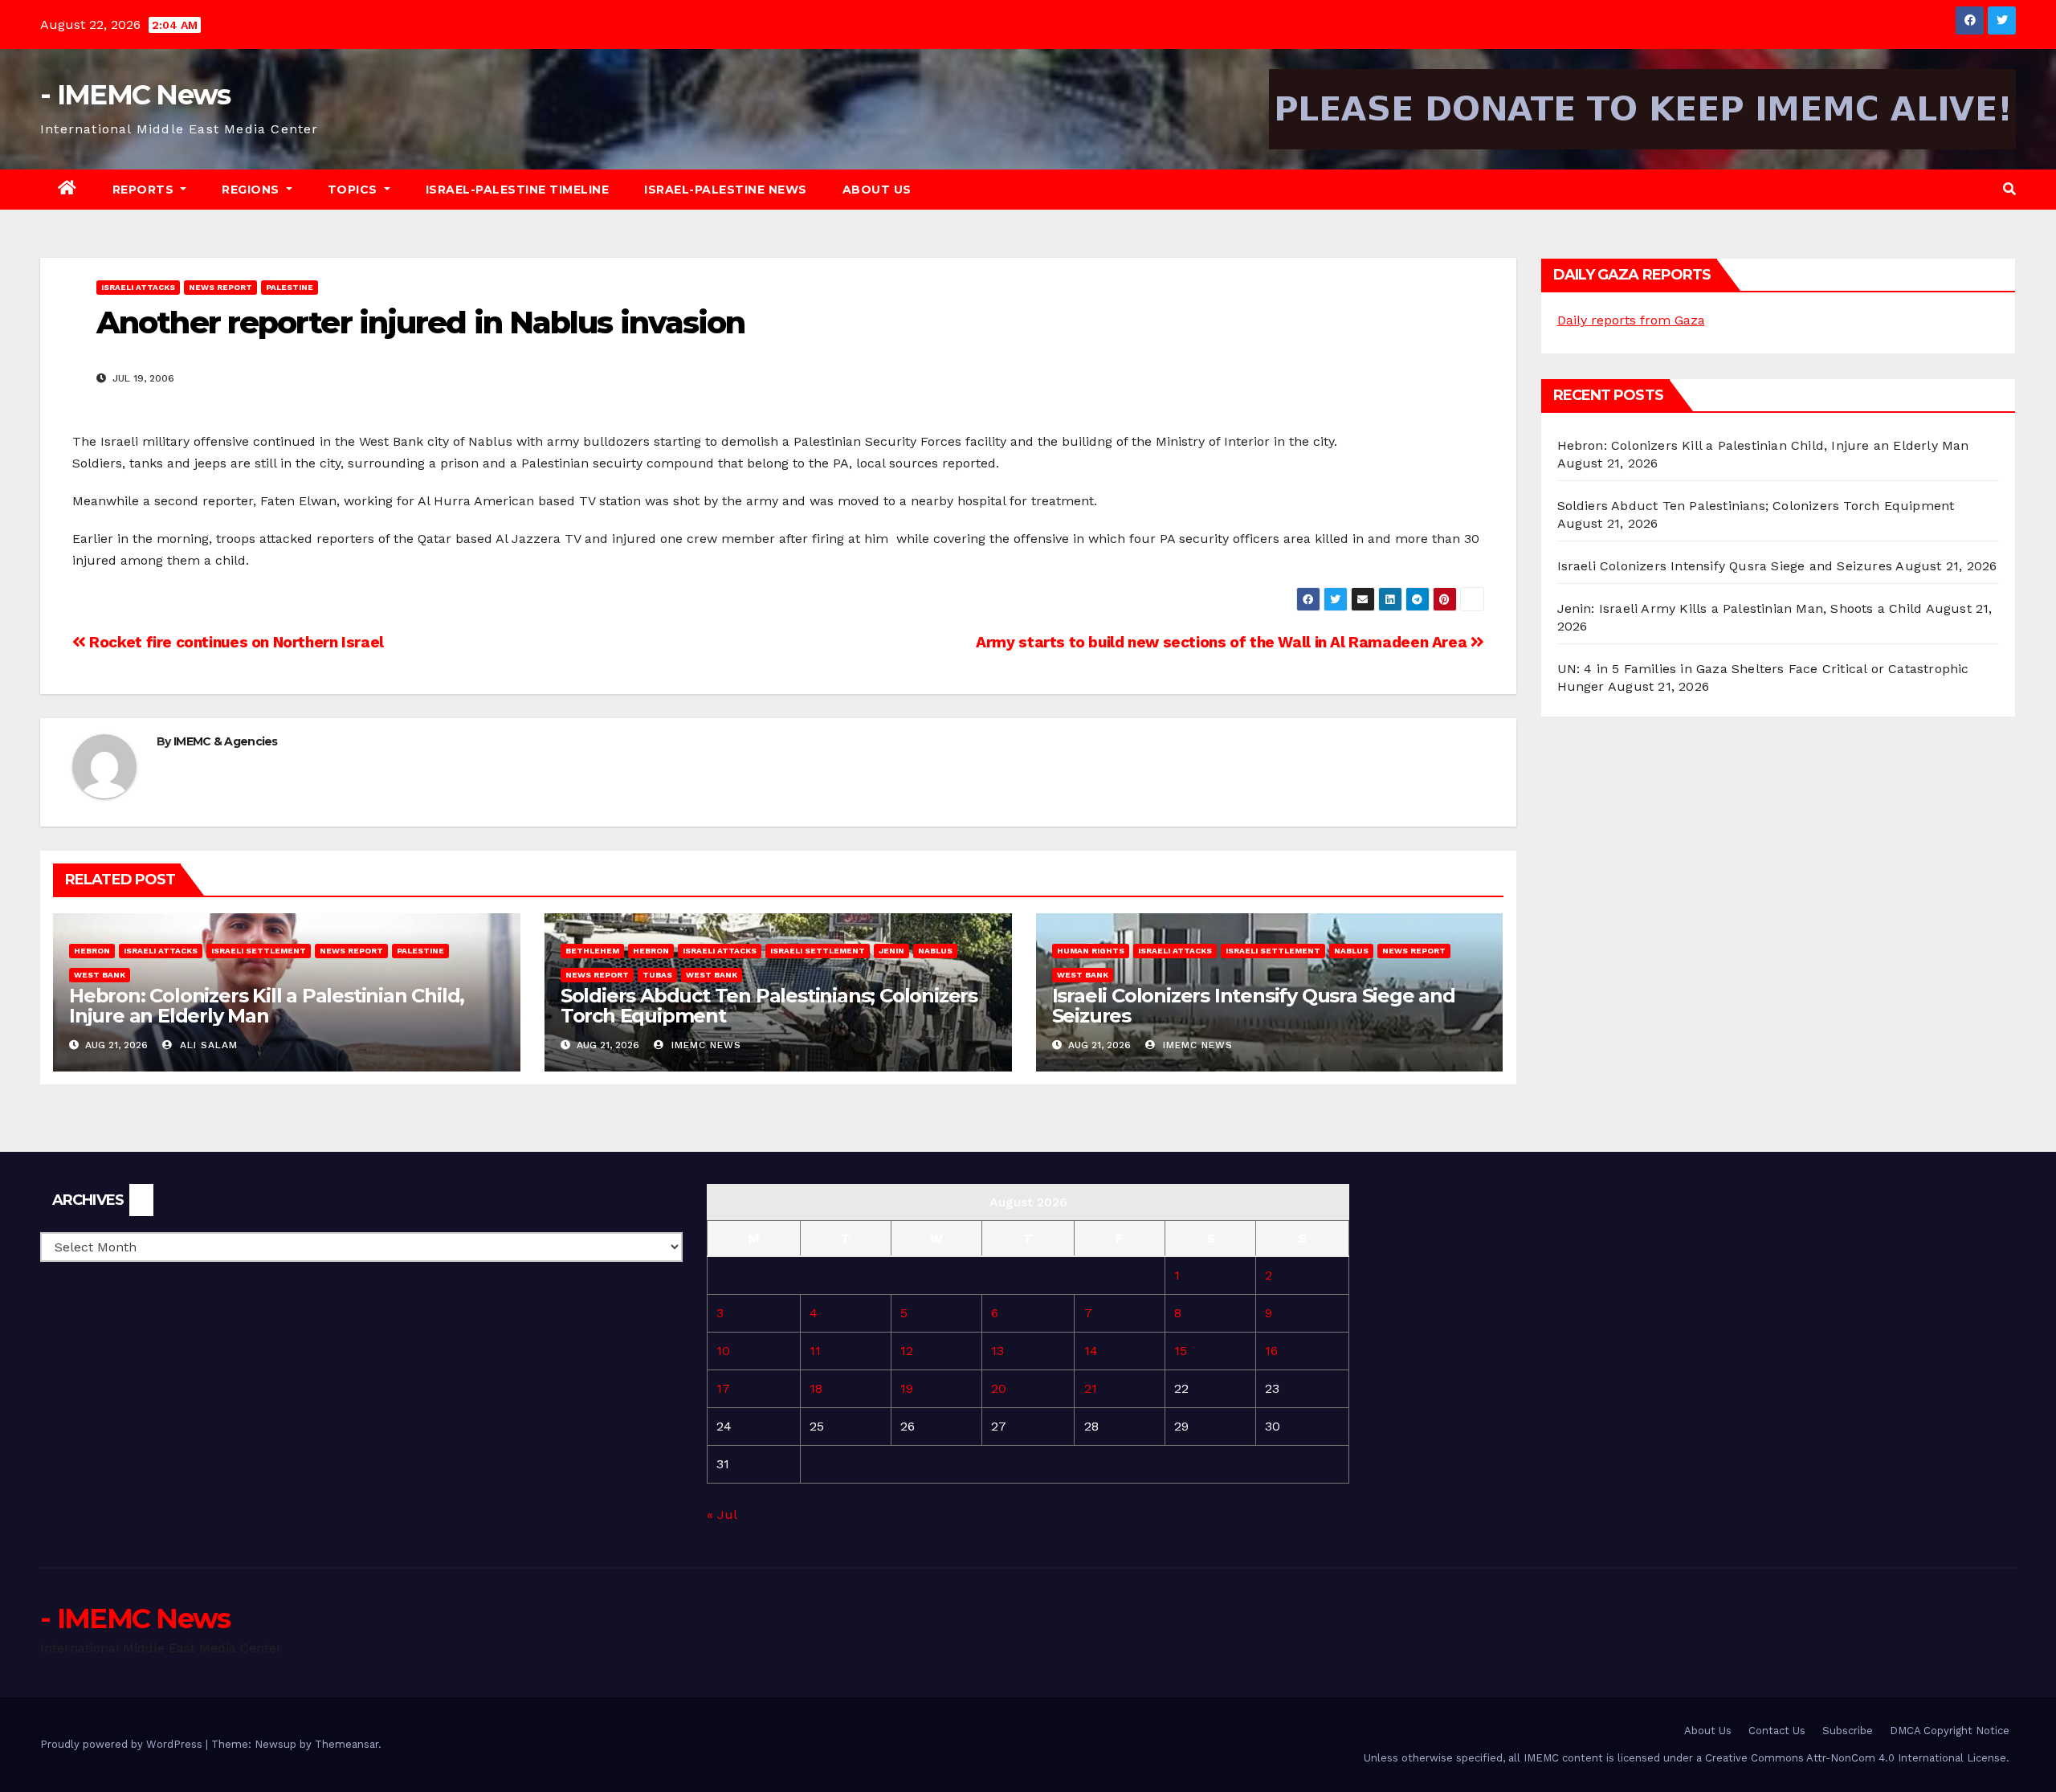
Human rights (1091, 951)
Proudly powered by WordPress (123, 1744)
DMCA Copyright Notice (1950, 1731)
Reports (145, 190)
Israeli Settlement (259, 951)
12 (907, 1351)
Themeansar (347, 1744)
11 (815, 1351)
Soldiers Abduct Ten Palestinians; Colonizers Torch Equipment (769, 1006)
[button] (2009, 189)
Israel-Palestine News (726, 190)
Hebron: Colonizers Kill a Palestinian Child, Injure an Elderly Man (267, 1006)
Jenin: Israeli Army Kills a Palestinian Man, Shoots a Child (1740, 608)
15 (1181, 1351)
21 (1091, 1388)
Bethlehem (592, 951)
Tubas (657, 975)
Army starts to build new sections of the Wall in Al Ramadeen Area (1223, 642)
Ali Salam (207, 1045)
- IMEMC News (135, 95)
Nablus (935, 951)
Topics (355, 190)
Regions (252, 190)
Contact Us (1777, 1731)
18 (816, 1388)
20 (999, 1388)
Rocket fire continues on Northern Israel (235, 642)
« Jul (722, 1514)
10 (723, 1351)
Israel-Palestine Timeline (518, 190)
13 (997, 1351)
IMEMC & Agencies (226, 741)
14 (1091, 1351)
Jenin (891, 951)
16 (1271, 1351)
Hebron (92, 951)
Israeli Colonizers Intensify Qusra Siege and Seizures (1254, 1006)
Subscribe (1848, 1731)
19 (907, 1388)
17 (723, 1388)
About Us (877, 190)
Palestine (290, 287)
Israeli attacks (138, 287)
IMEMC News (704, 1045)
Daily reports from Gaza (1631, 320)
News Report (220, 287)
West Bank (100, 975)
